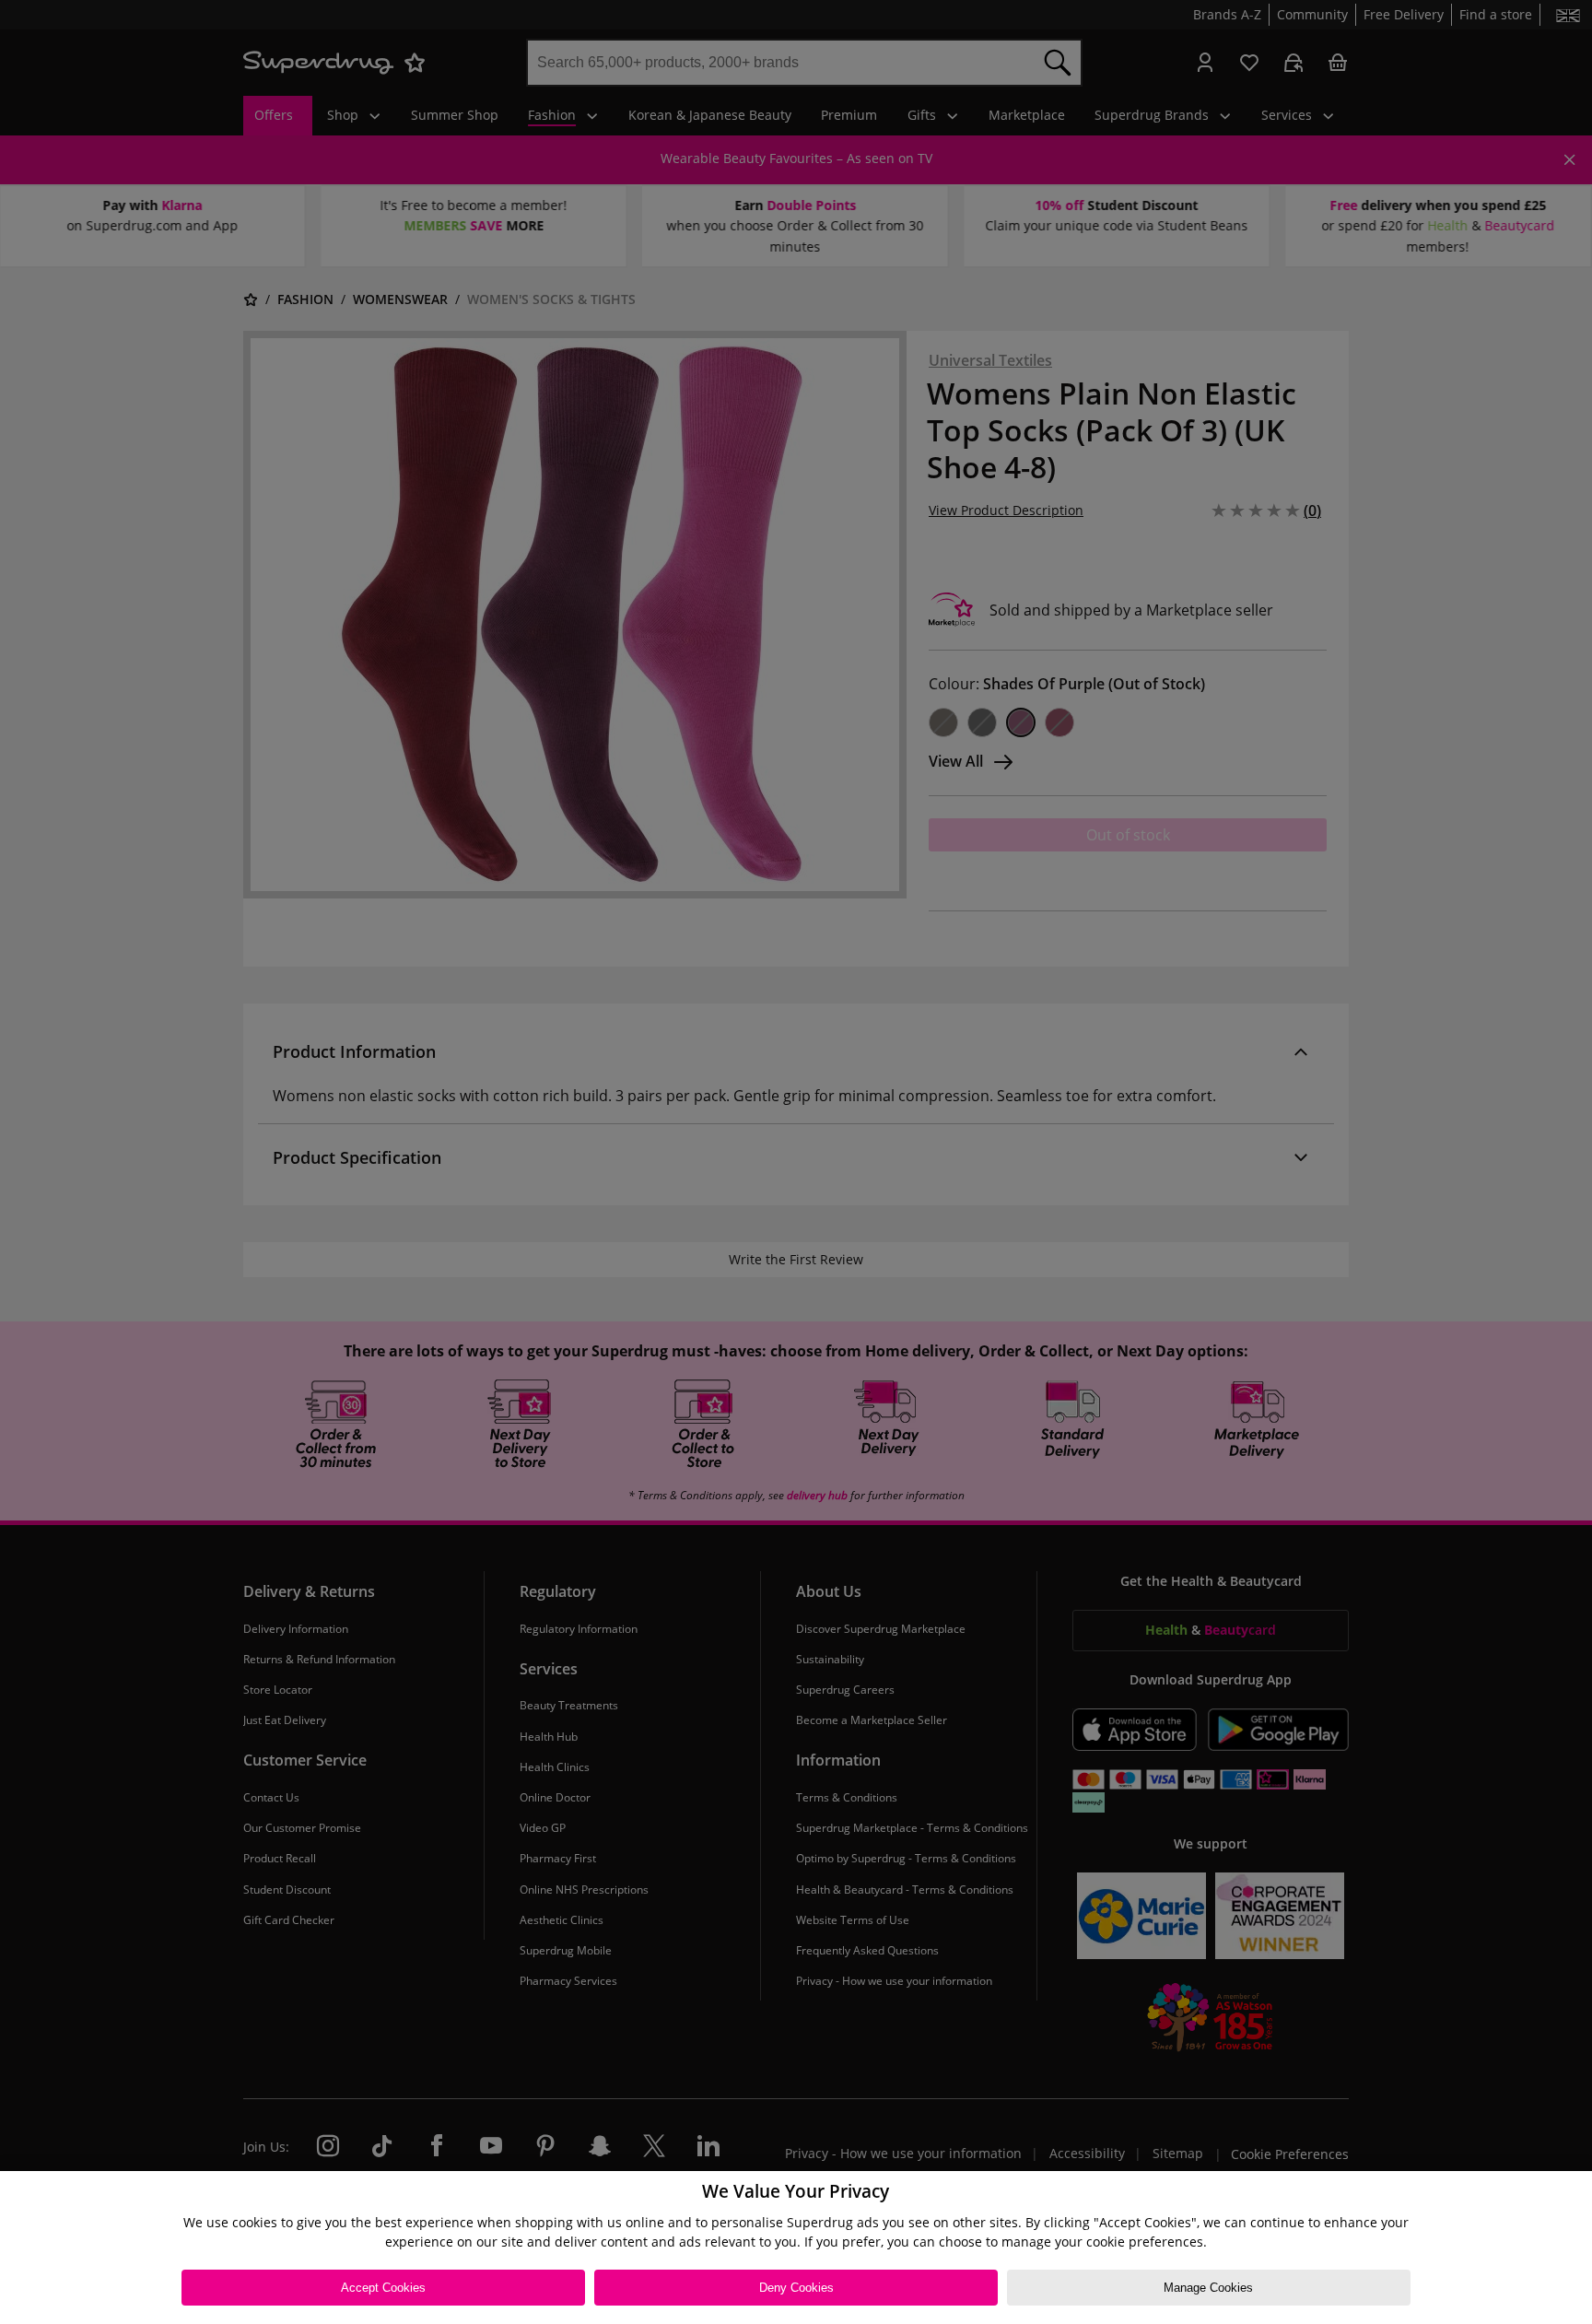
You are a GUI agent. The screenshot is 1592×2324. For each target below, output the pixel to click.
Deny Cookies (796, 2288)
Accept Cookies (383, 2288)
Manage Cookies (1208, 2288)
